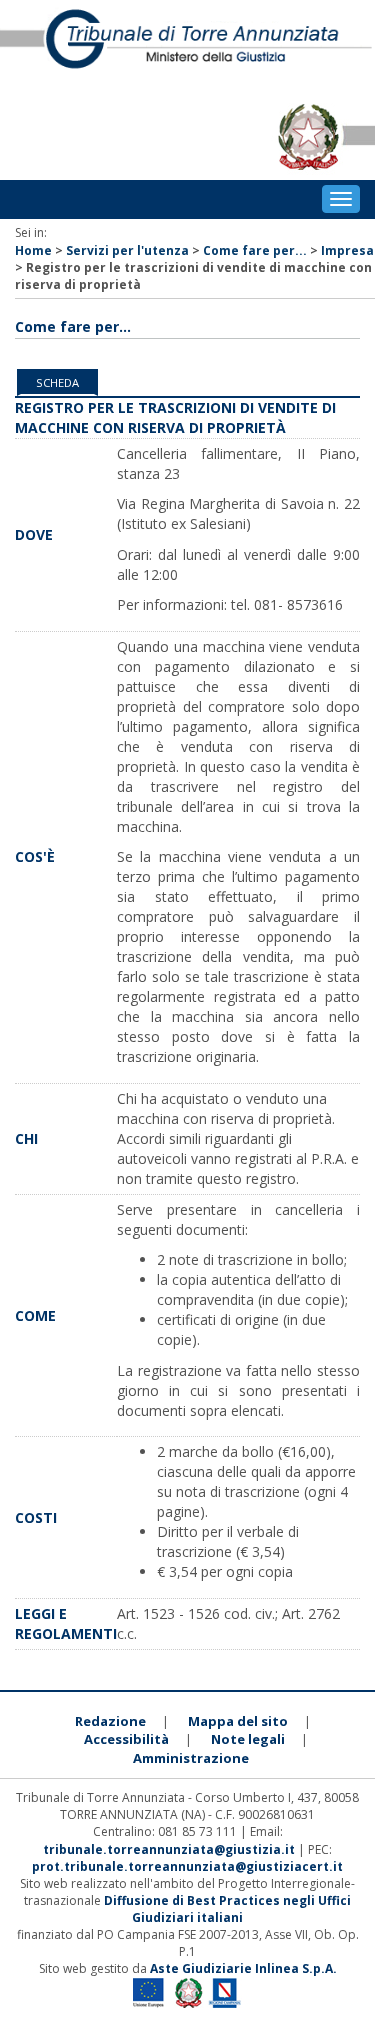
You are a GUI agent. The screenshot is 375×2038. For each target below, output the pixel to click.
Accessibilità (126, 1739)
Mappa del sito (238, 1721)
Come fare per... (255, 250)
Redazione (110, 1721)
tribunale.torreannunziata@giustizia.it (170, 1849)
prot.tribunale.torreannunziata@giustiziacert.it (187, 1866)
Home (33, 250)
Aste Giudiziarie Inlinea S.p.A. (243, 1968)
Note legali (248, 1739)
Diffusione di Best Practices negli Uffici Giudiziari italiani (227, 1909)
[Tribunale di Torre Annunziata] (187, 47)
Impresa (347, 250)
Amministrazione (191, 1758)
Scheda (57, 382)
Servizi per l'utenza (127, 250)
